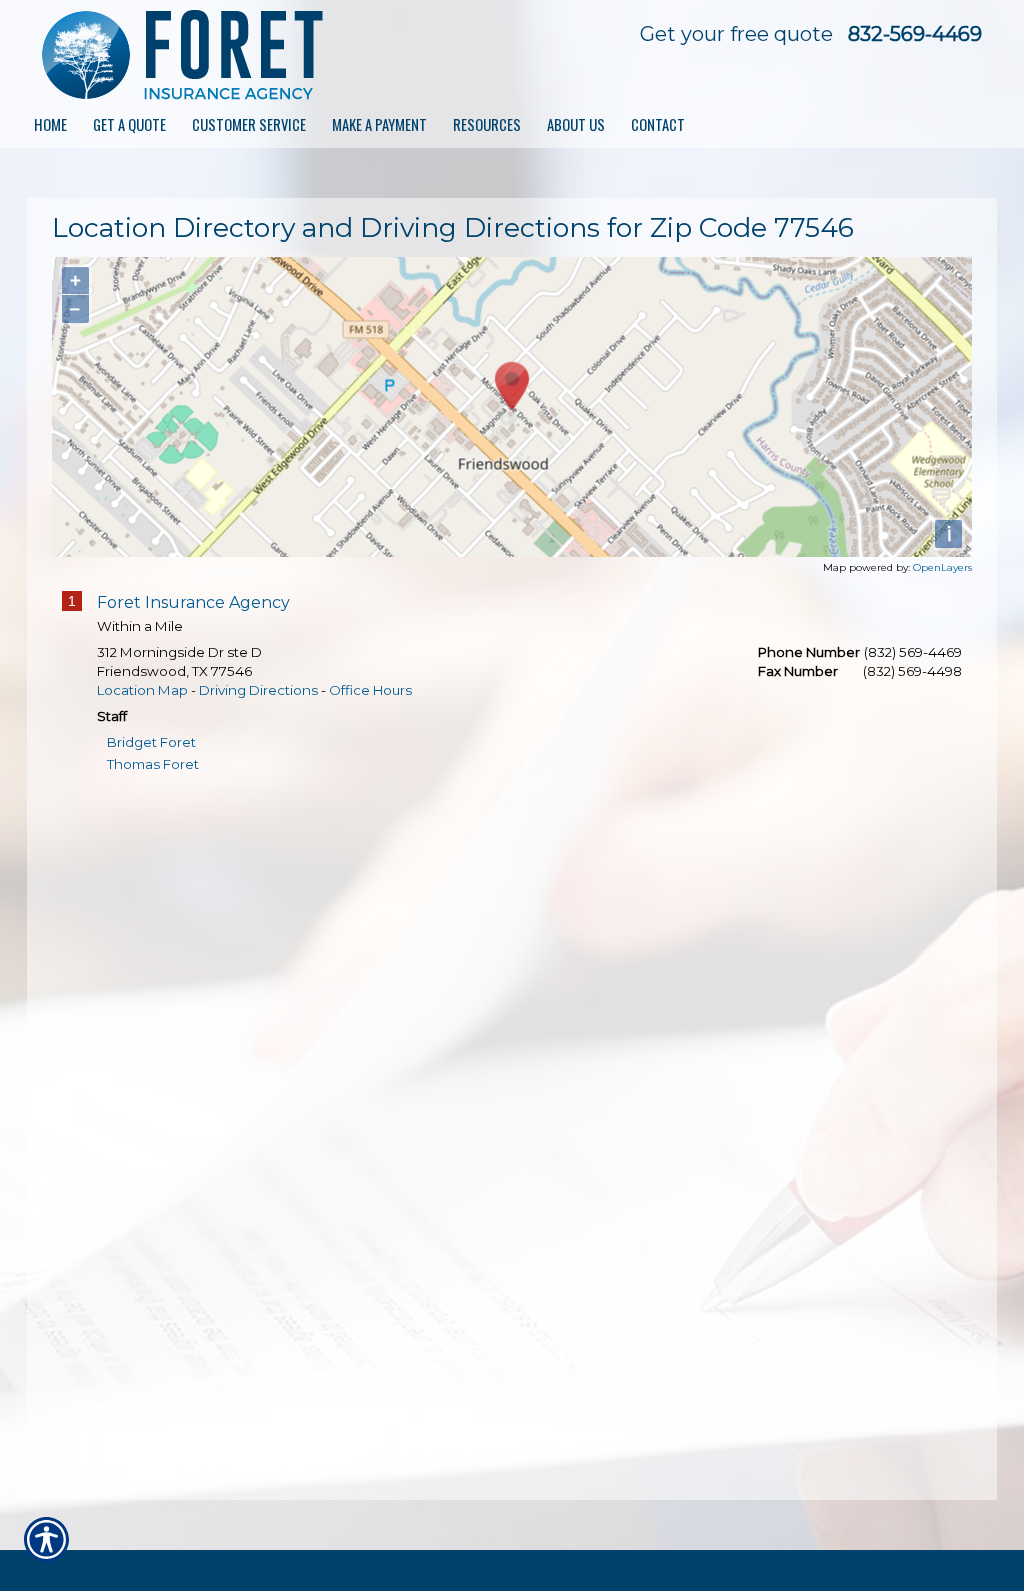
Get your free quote (736, 34)
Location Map (142, 690)
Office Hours (370, 690)
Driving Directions (258, 690)
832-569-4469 (915, 34)
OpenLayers (942, 567)
